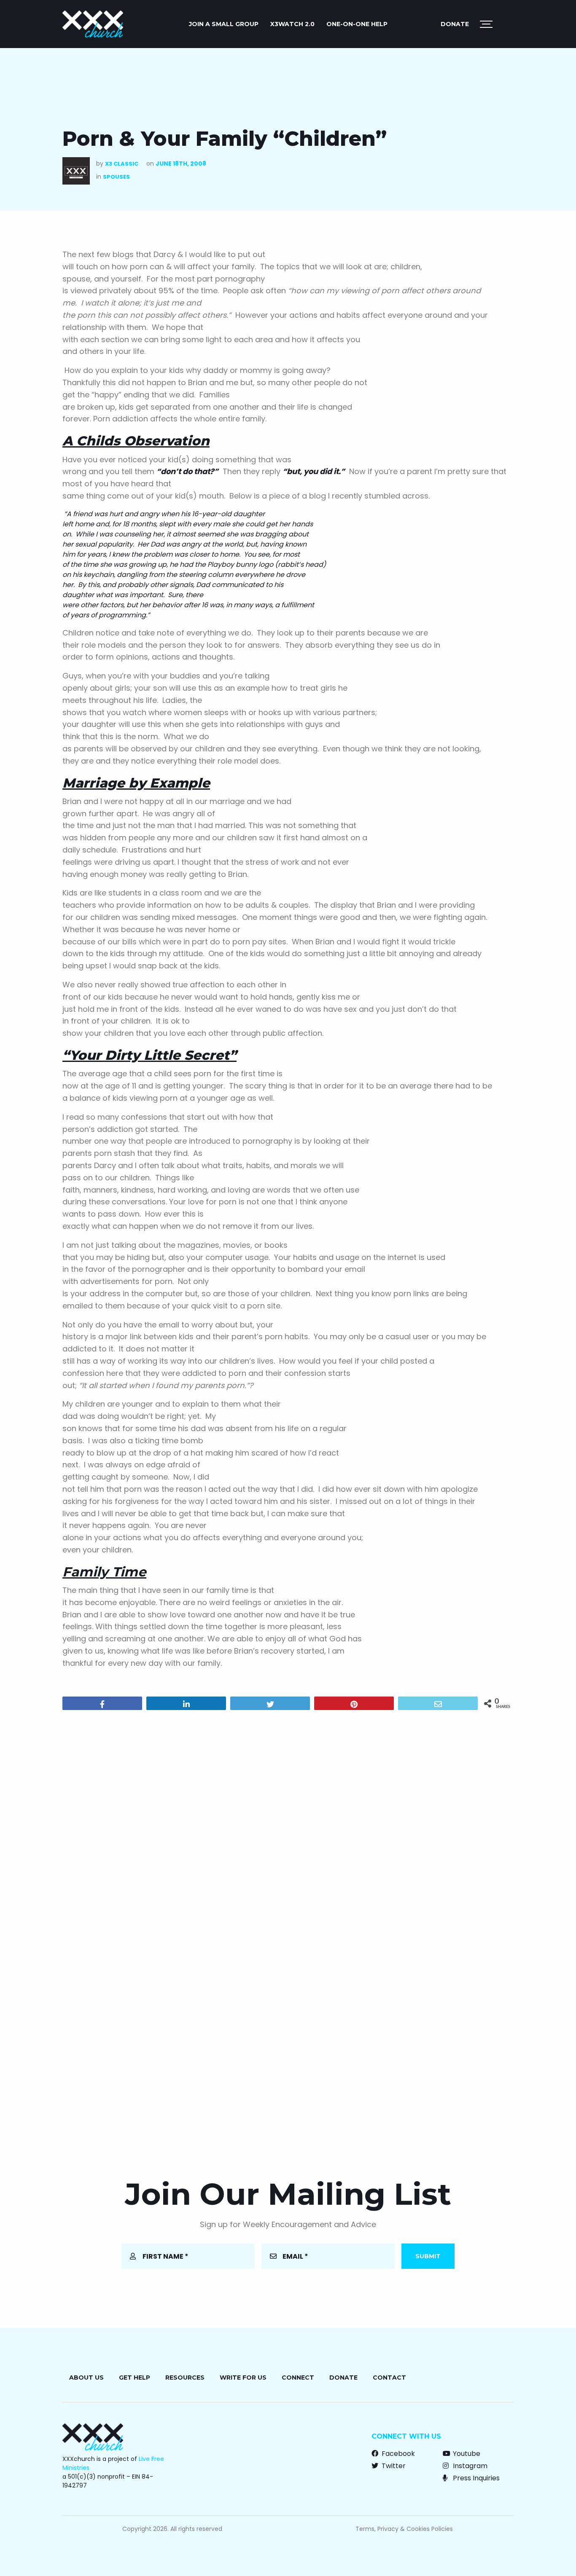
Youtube (466, 2454)
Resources (185, 2378)
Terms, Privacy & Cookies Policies (404, 2529)
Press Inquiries (475, 2478)
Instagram (469, 2466)
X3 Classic (122, 164)
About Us (86, 2378)
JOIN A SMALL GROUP (224, 24)
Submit (428, 2256)
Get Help (135, 2378)
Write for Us (243, 2378)
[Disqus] (288, 1825)
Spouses (116, 177)
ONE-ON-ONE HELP (357, 24)
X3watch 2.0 (292, 24)
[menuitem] (224, 24)
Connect (298, 2378)
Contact (389, 2378)
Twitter (393, 2466)
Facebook (397, 2454)
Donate (455, 24)
